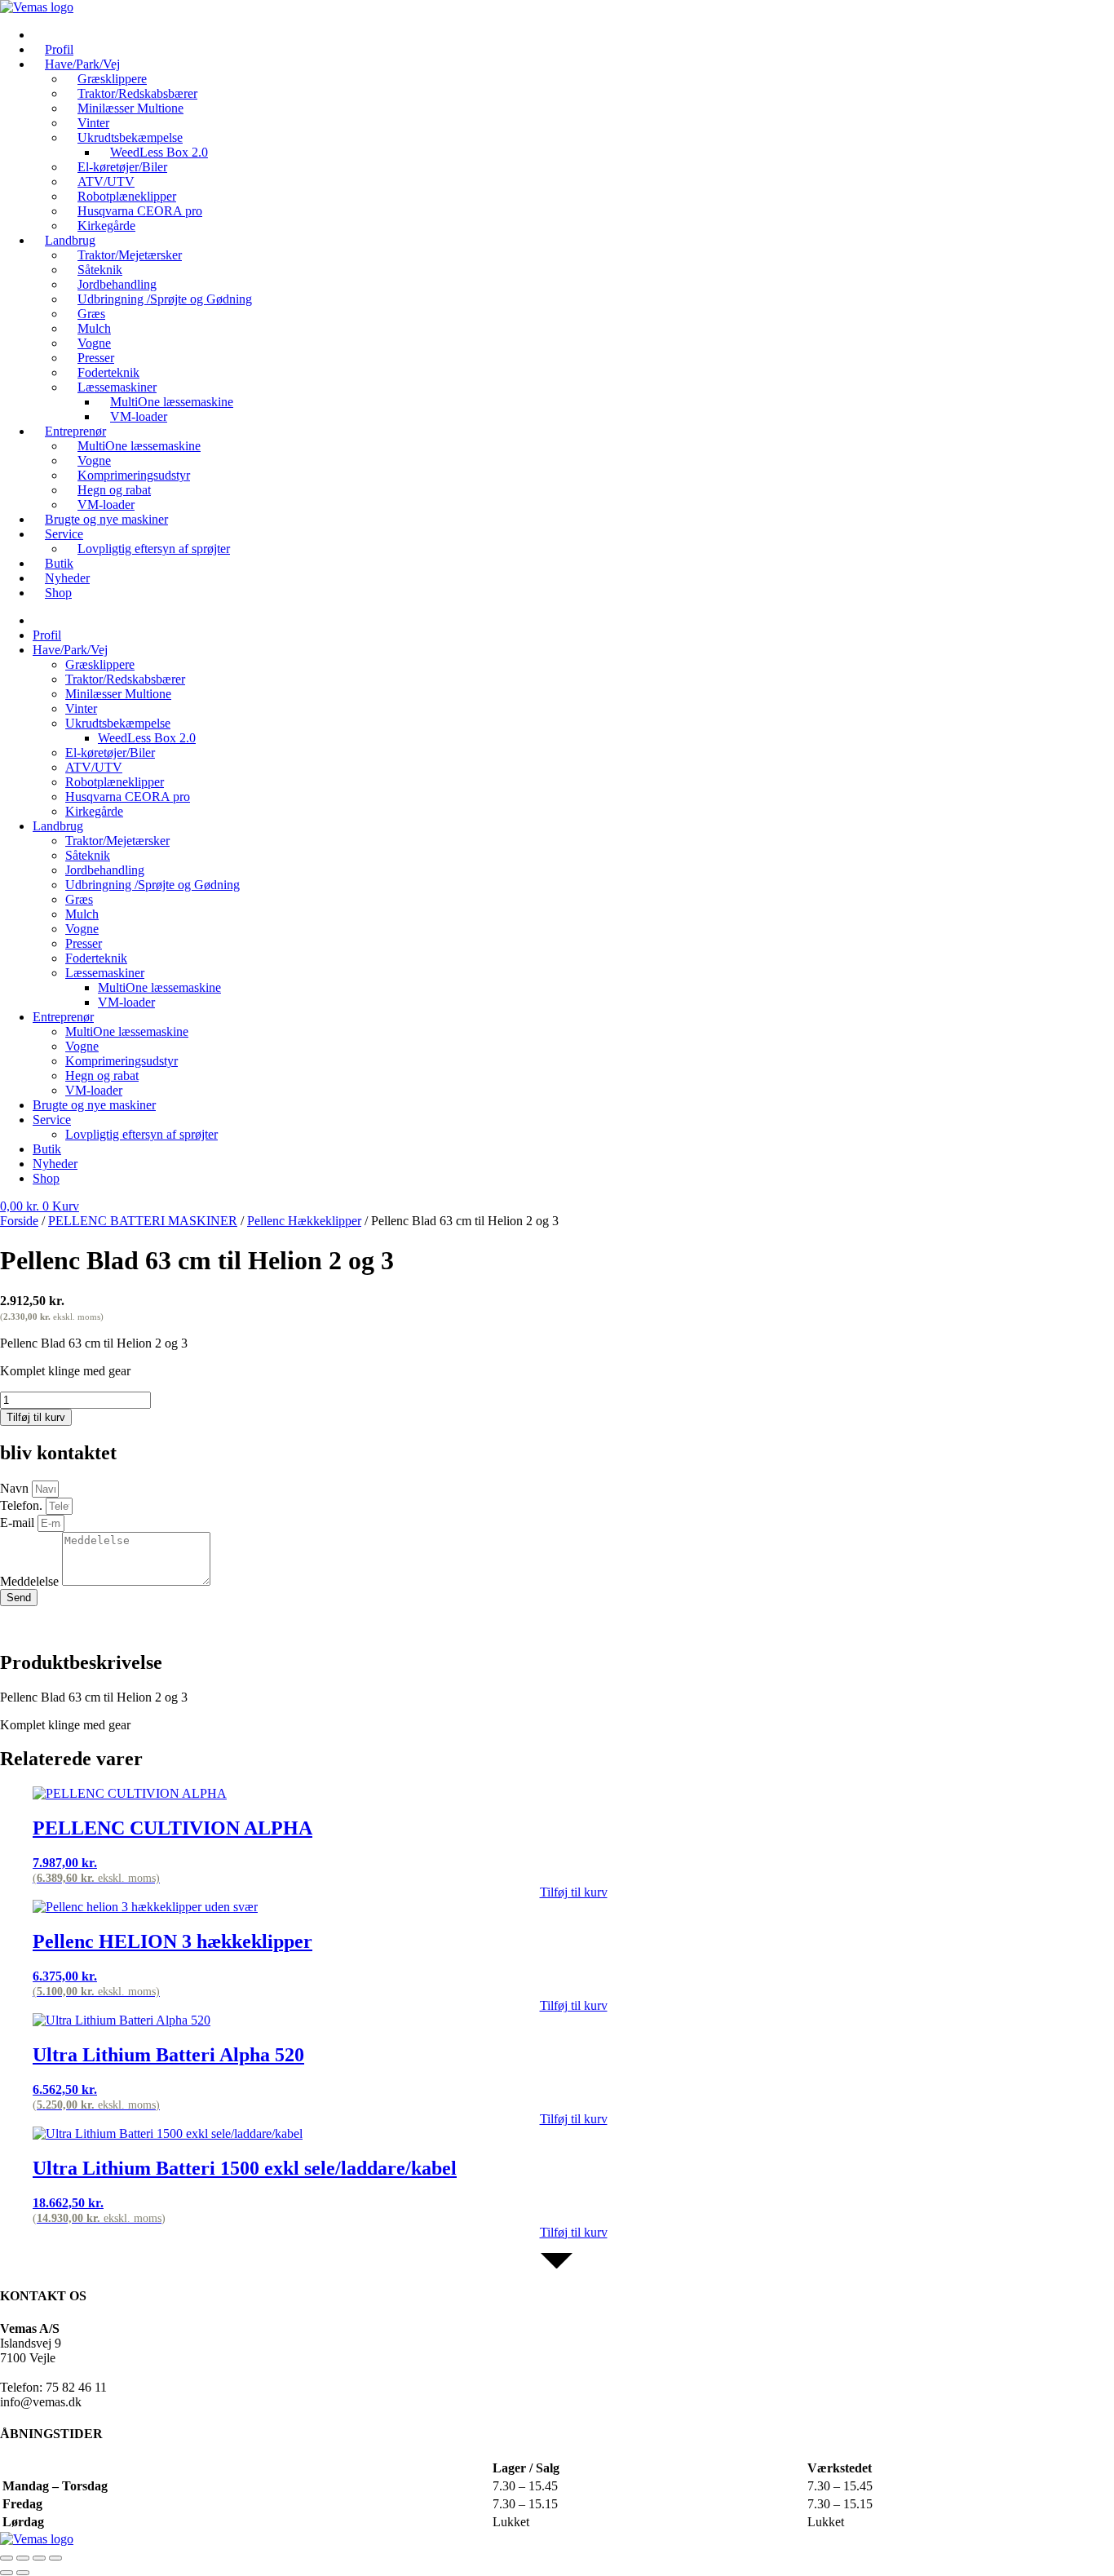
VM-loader (139, 416)
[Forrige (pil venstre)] (7, 2573)
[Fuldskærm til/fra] (23, 2558)
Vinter (81, 708)
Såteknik (88, 855)
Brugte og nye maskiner (106, 519)
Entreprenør (63, 1017)
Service (64, 534)
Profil (47, 635)
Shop (58, 593)
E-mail (19, 1523)
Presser (84, 943)
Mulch (82, 914)
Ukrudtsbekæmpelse (118, 723)
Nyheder (55, 1164)
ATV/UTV (94, 767)
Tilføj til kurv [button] (574, 1892)
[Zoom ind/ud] (7, 2558)
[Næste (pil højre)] (23, 2573)
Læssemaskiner (105, 973)
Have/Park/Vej (70, 650)
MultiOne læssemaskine (139, 446)
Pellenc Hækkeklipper (304, 1221)
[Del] (39, 2558)
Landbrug (58, 826)
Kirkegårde (94, 811)
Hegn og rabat (102, 1076)
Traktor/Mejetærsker (117, 841)
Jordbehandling (105, 870)
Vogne (82, 929)
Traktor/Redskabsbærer (125, 679)
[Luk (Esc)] (55, 2558)
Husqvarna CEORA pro (128, 797)
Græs (79, 899)
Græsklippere (100, 664)
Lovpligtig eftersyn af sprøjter (154, 549)
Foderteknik (96, 958)
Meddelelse (31, 1581)
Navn (16, 1488)
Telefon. (23, 1505)
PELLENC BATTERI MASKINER (143, 1221)
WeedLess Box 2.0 (147, 738)
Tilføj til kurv (36, 1417)
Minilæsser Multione (130, 108)
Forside (19, 1221)
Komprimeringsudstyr (122, 1061)
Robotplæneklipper (115, 782)
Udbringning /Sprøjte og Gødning (165, 299)
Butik (47, 1149)
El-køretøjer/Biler (110, 752)
